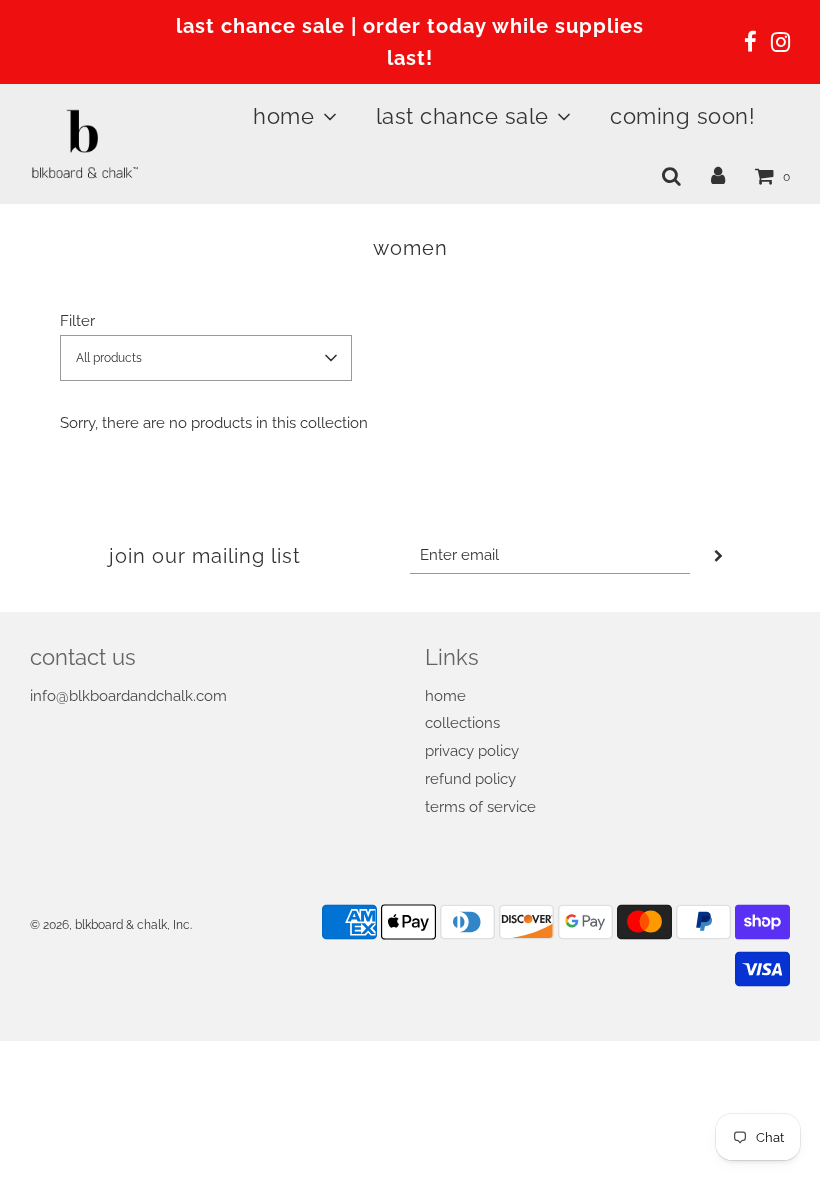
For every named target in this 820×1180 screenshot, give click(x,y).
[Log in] (718, 176)
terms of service (480, 807)
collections (462, 723)
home (445, 696)
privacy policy (472, 751)
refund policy (470, 779)
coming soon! (682, 116)
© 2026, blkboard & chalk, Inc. (111, 925)
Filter (77, 321)
